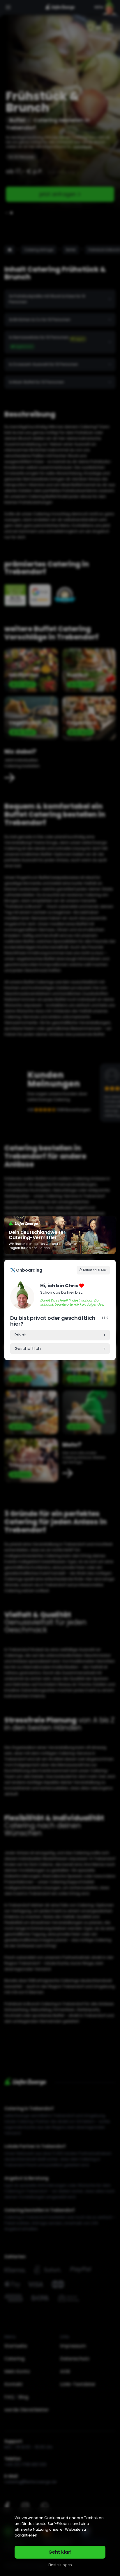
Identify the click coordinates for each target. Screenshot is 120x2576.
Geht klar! (60, 2552)
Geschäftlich (28, 1349)
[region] (60, 2542)
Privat (20, 1335)
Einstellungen (60, 2565)
